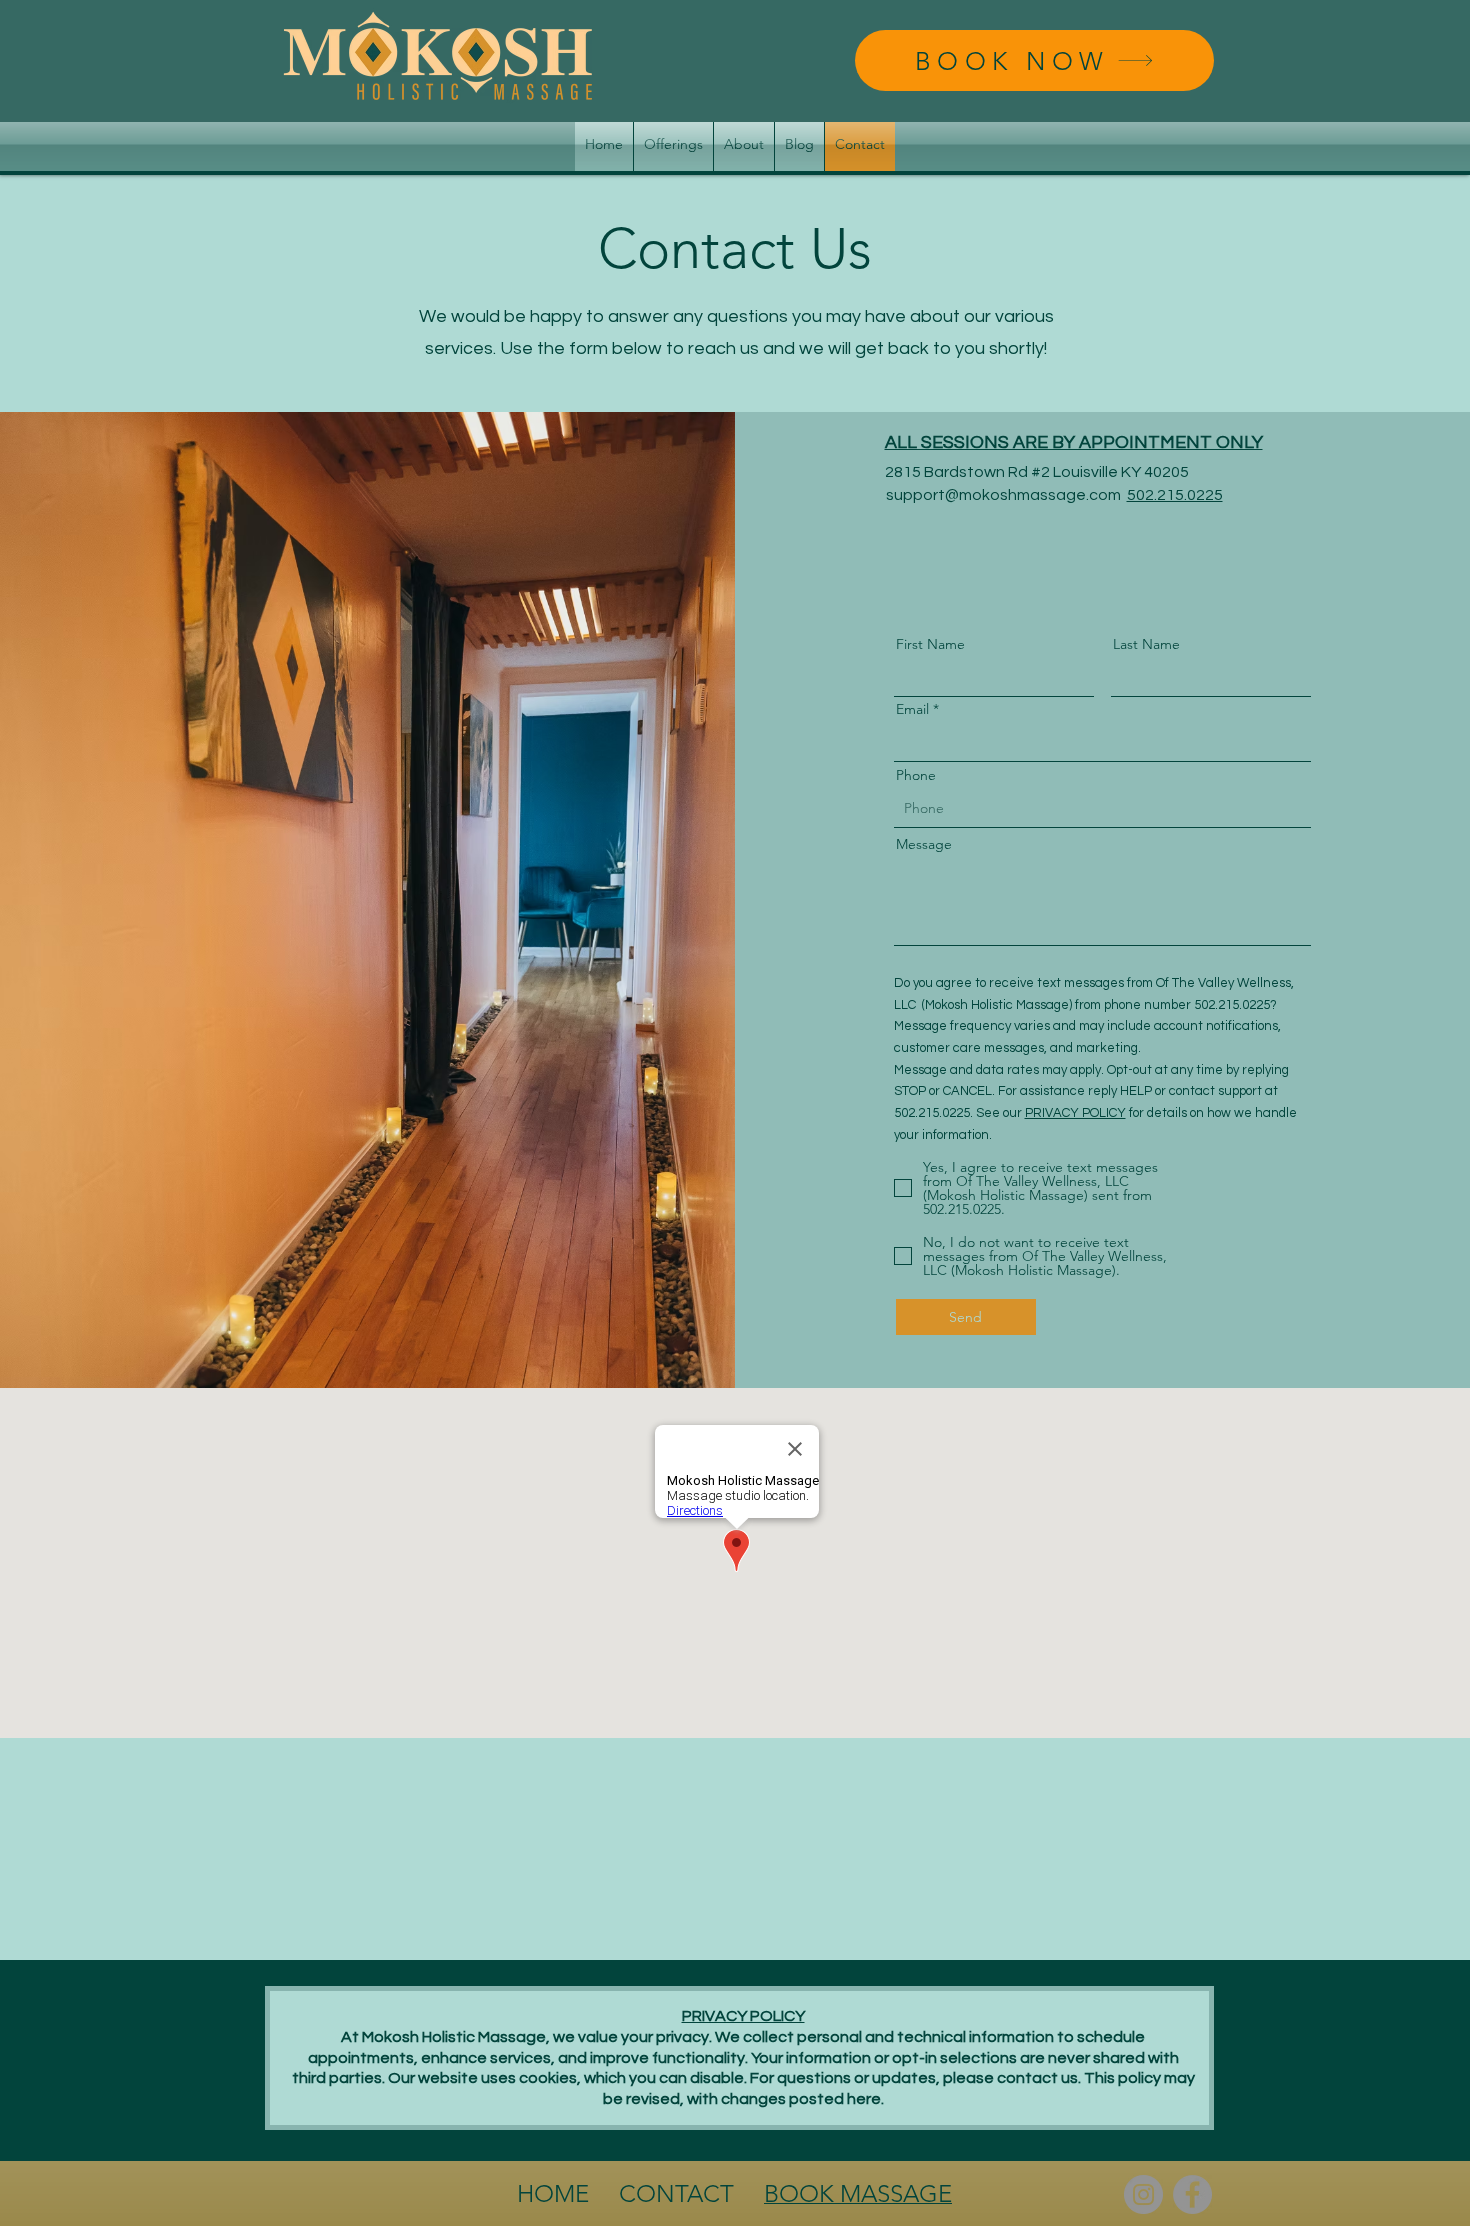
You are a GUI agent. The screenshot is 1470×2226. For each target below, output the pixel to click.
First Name (930, 644)
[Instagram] (1143, 2194)
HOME (556, 2193)
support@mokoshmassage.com (1003, 495)
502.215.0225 (1175, 495)
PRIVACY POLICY (1075, 1113)
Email (912, 709)
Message (924, 844)
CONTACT (676, 2193)
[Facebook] (1192, 2194)
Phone (916, 775)
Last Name (1146, 644)
